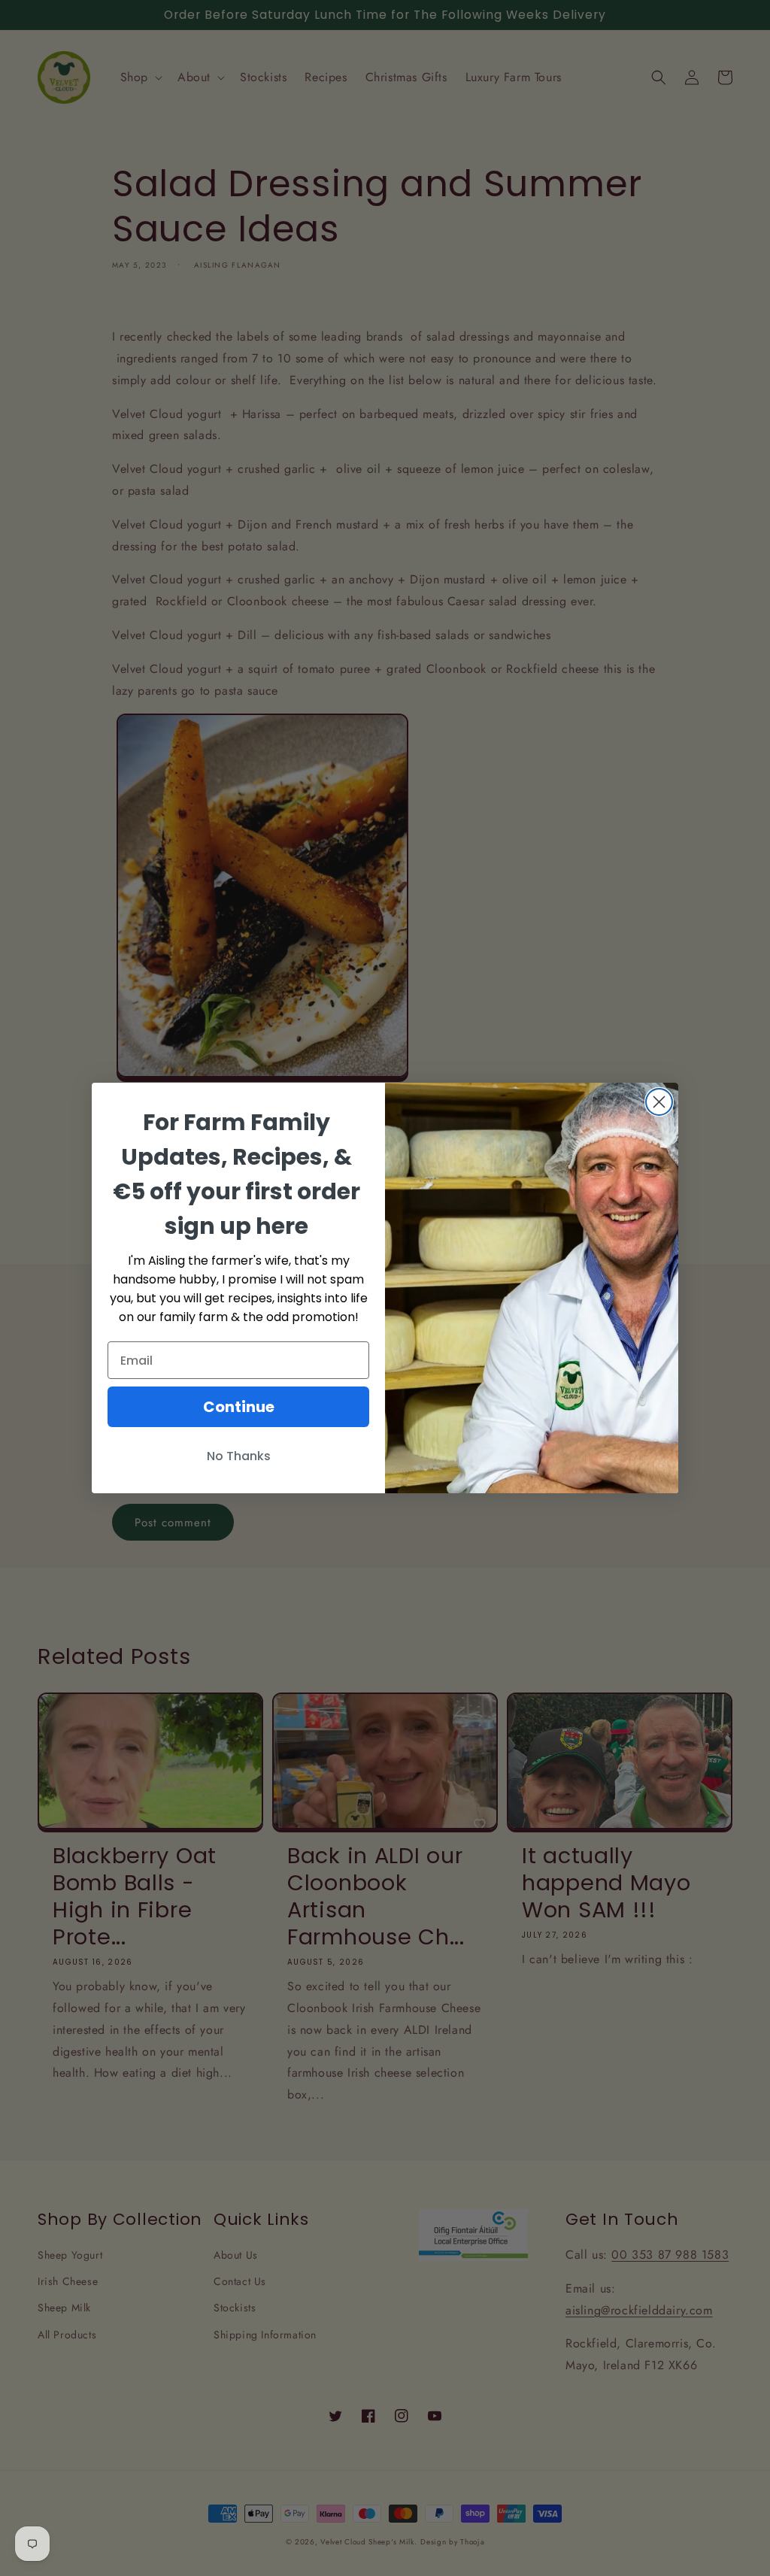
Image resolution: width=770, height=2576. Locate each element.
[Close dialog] (659, 1102)
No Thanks (239, 1456)
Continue (239, 1407)
